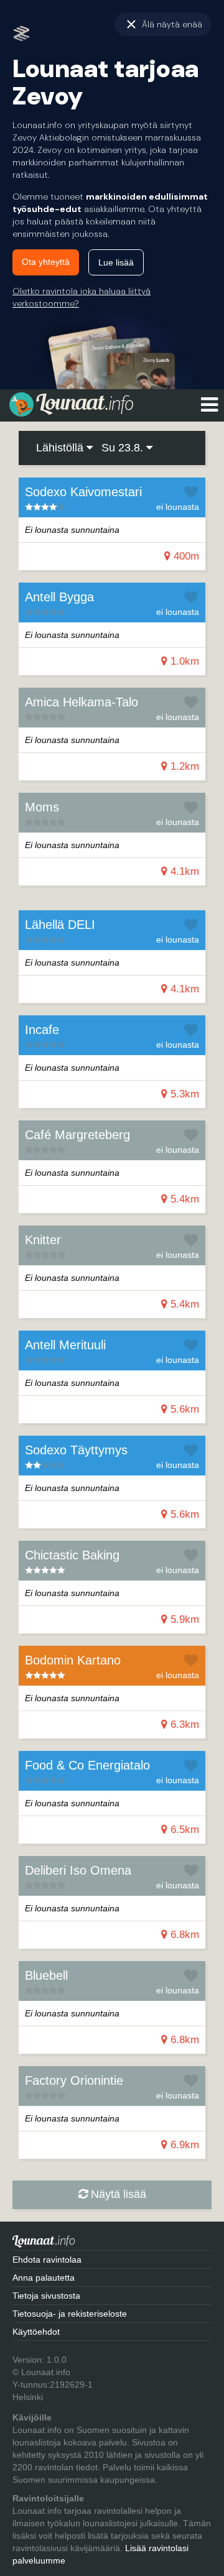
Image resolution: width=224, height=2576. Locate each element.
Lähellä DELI (60, 925)
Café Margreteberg (77, 1135)
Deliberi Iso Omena (78, 1870)
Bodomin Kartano (73, 1660)
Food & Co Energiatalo (87, 1765)
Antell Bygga (59, 597)
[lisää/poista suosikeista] (191, 492)
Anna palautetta (44, 2278)
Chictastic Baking (72, 1555)
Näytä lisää (117, 2194)
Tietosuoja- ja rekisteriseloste (70, 2314)
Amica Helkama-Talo (82, 702)
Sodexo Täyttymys (76, 1450)
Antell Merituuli (65, 1345)
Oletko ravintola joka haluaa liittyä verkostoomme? (82, 297)
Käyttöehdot (36, 2332)
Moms (42, 807)
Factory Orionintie (74, 2080)
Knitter (43, 1240)
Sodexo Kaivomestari (83, 492)
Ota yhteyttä (46, 262)
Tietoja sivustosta (46, 2296)
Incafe (42, 1030)
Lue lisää (116, 262)
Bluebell (46, 1975)
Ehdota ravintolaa (47, 2260)
